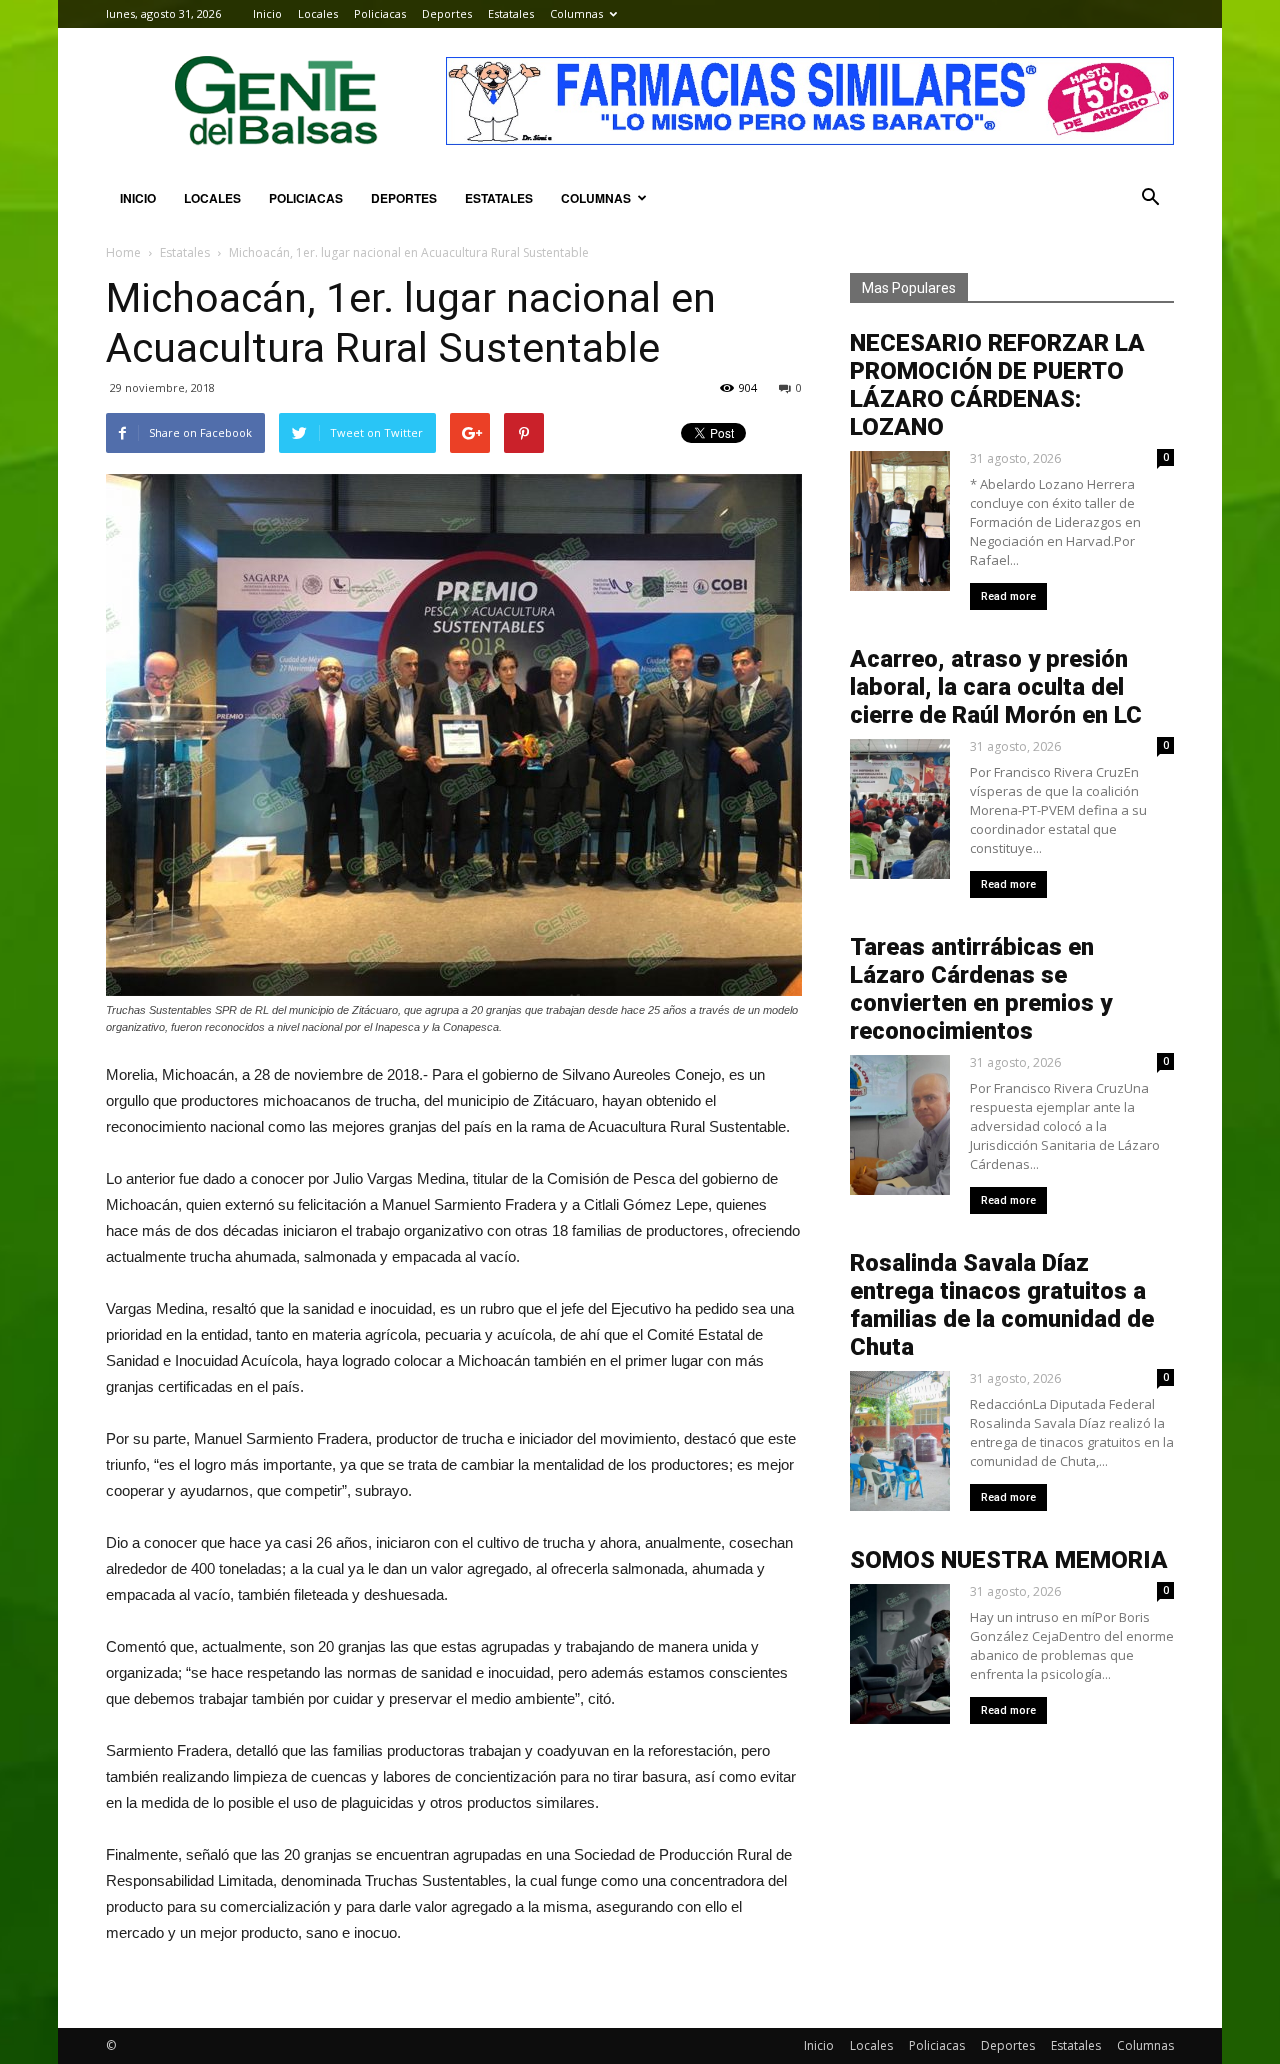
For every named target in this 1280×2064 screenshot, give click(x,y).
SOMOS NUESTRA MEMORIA (1009, 1560)
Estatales (511, 13)
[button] (1150, 198)
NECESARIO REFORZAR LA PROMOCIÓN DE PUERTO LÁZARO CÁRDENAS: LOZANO (997, 385)
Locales (318, 13)
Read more (1008, 596)
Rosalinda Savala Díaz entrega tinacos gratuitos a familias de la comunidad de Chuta (1002, 1305)
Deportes (447, 13)
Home (123, 252)
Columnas (576, 13)
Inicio (267, 13)
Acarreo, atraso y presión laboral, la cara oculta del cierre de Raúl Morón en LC (996, 687)
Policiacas (380, 13)
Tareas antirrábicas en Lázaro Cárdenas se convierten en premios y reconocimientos (981, 989)
